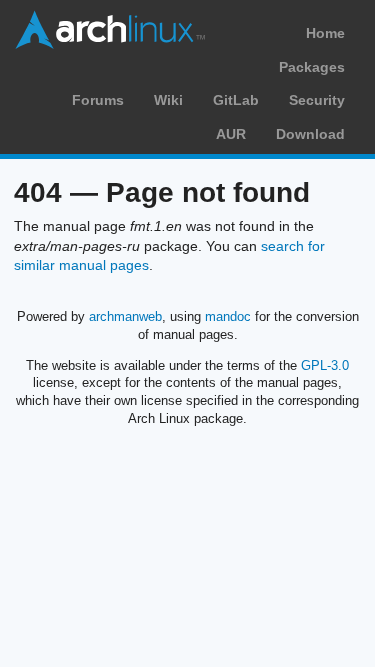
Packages (312, 67)
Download (310, 134)
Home (325, 33)
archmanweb (125, 316)
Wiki (168, 100)
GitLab (236, 100)
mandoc (228, 316)
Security (317, 100)
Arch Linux (110, 30)
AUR (231, 134)
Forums (98, 100)
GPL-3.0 (325, 365)
